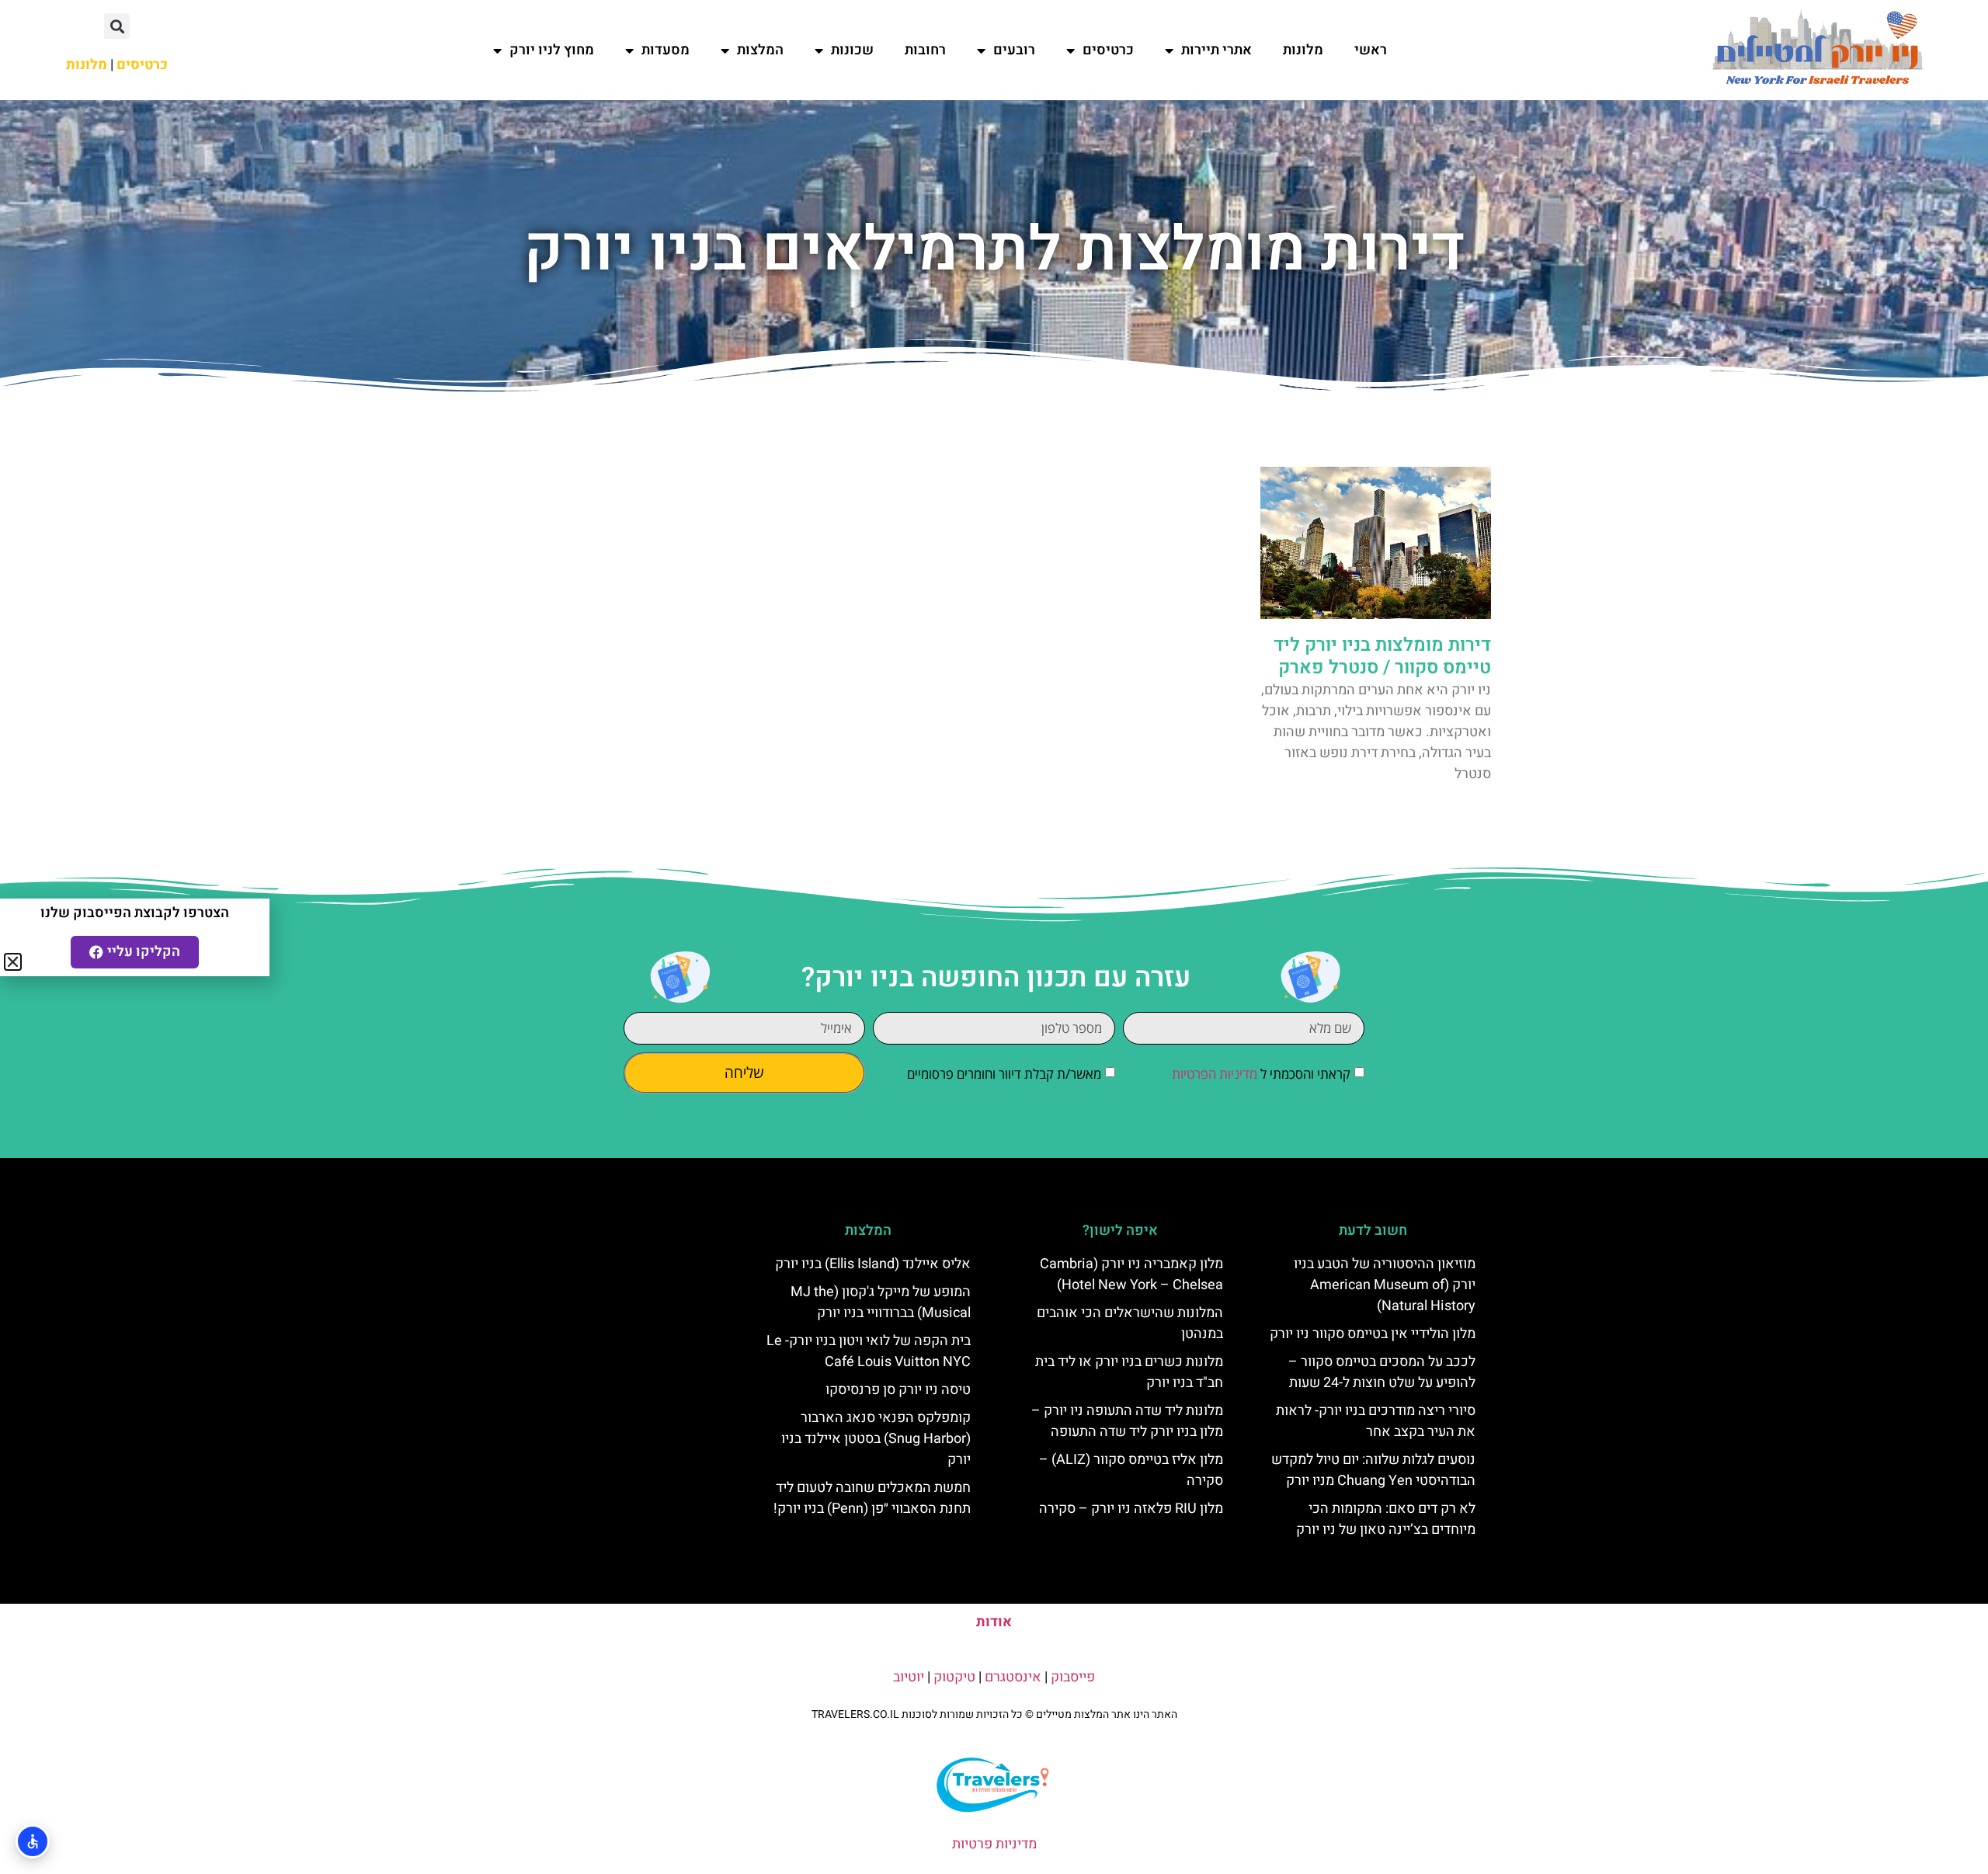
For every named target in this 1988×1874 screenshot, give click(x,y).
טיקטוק (954, 1677)
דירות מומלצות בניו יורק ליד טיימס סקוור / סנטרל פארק (1382, 656)
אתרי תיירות (1216, 50)
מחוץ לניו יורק (552, 50)
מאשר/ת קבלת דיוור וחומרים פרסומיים (1004, 1074)
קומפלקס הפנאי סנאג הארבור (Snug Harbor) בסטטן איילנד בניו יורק (876, 1439)
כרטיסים (1108, 50)
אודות (994, 1622)
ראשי (1371, 50)
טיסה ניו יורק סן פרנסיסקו (898, 1390)
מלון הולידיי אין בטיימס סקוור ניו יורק (1373, 1334)
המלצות (760, 50)
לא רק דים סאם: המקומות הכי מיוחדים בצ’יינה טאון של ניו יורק (1386, 1519)
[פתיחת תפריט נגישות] (33, 1841)
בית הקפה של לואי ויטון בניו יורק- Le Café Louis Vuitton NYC (869, 1351)
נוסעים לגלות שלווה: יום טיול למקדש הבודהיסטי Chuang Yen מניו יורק (1373, 1470)
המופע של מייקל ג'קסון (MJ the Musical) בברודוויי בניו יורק (881, 1302)
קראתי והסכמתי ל (1261, 1074)
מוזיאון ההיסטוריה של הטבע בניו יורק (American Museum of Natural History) (1385, 1285)
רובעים (1014, 50)
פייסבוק (1073, 1677)
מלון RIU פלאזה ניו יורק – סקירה (1131, 1509)
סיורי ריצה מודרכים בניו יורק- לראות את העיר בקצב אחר (1376, 1421)
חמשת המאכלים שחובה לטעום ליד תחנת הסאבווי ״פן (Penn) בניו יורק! (872, 1498)
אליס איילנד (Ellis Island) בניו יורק (873, 1264)
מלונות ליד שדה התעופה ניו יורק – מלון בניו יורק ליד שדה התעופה (1127, 1421)
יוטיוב (909, 1677)
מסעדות (666, 50)
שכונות (852, 50)
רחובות (925, 50)
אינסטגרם (1013, 1677)
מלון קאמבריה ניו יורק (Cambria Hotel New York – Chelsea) (1131, 1274)
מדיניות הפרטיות (1215, 1074)
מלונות (1303, 50)
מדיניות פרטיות (994, 1844)
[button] (117, 26)
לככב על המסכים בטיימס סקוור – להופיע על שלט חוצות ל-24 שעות (1382, 1372)
